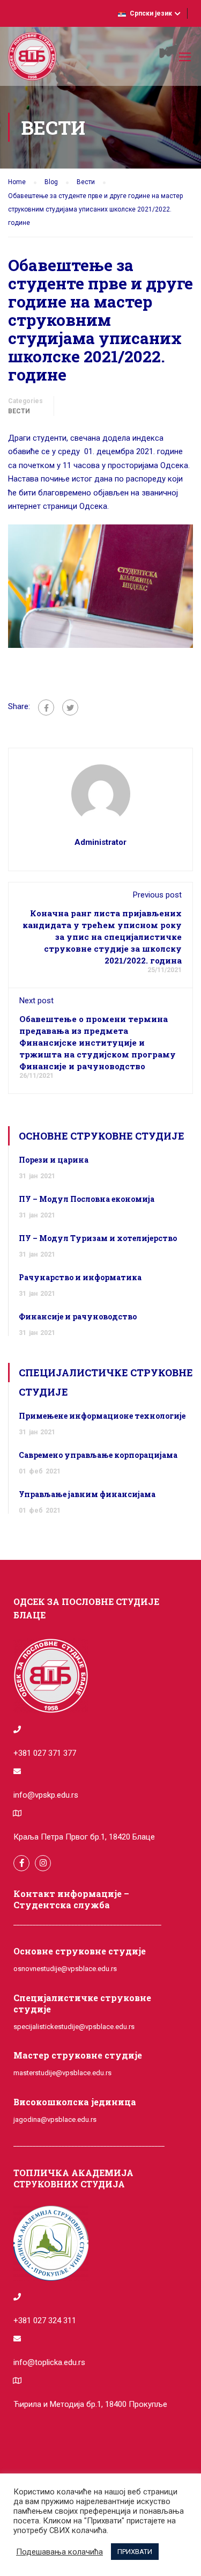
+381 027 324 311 (45, 2320)
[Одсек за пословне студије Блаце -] (32, 59)
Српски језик (151, 13)
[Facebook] (46, 707)
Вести (19, 411)
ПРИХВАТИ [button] (135, 2552)
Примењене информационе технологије (102, 1416)
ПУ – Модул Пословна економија (87, 1199)
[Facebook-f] (21, 1863)
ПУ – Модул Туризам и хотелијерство (98, 1238)
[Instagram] (43, 1863)
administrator (100, 842)
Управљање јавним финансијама (87, 1494)
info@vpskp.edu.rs (46, 1795)
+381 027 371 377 (45, 1753)
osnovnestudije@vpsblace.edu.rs (65, 1969)
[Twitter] (70, 707)
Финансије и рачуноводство (78, 1316)
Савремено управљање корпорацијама (98, 1455)
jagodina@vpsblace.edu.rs (55, 2119)
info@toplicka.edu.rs (49, 2362)
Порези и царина (54, 1160)
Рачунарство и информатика (80, 1277)
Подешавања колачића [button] (59, 2552)
